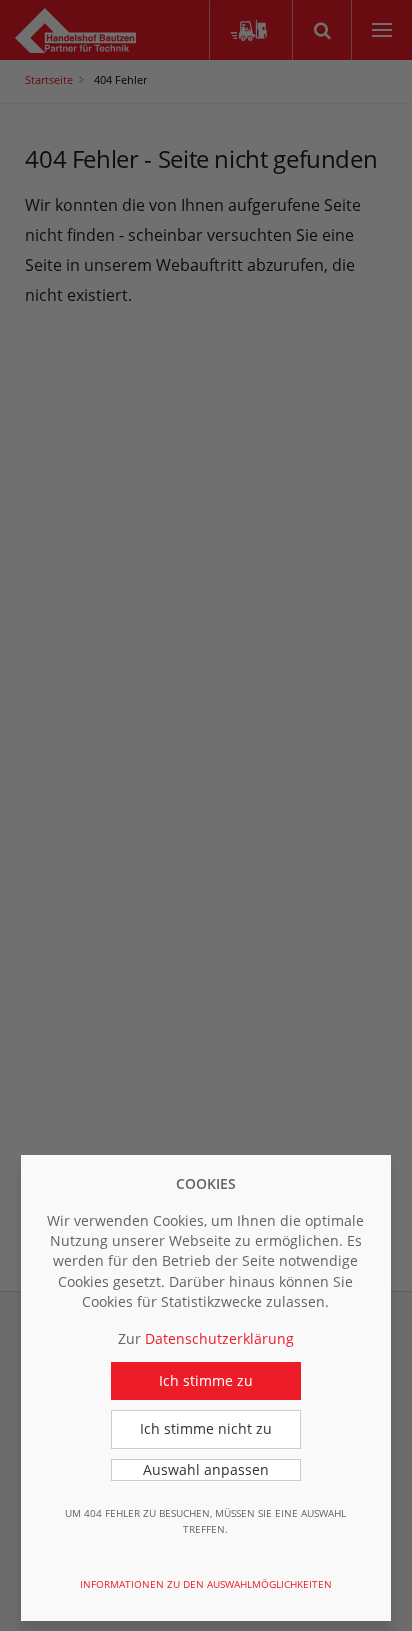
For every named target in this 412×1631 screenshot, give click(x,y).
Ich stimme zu (206, 1380)
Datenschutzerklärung (219, 1338)
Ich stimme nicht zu (206, 1428)
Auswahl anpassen (206, 1469)
